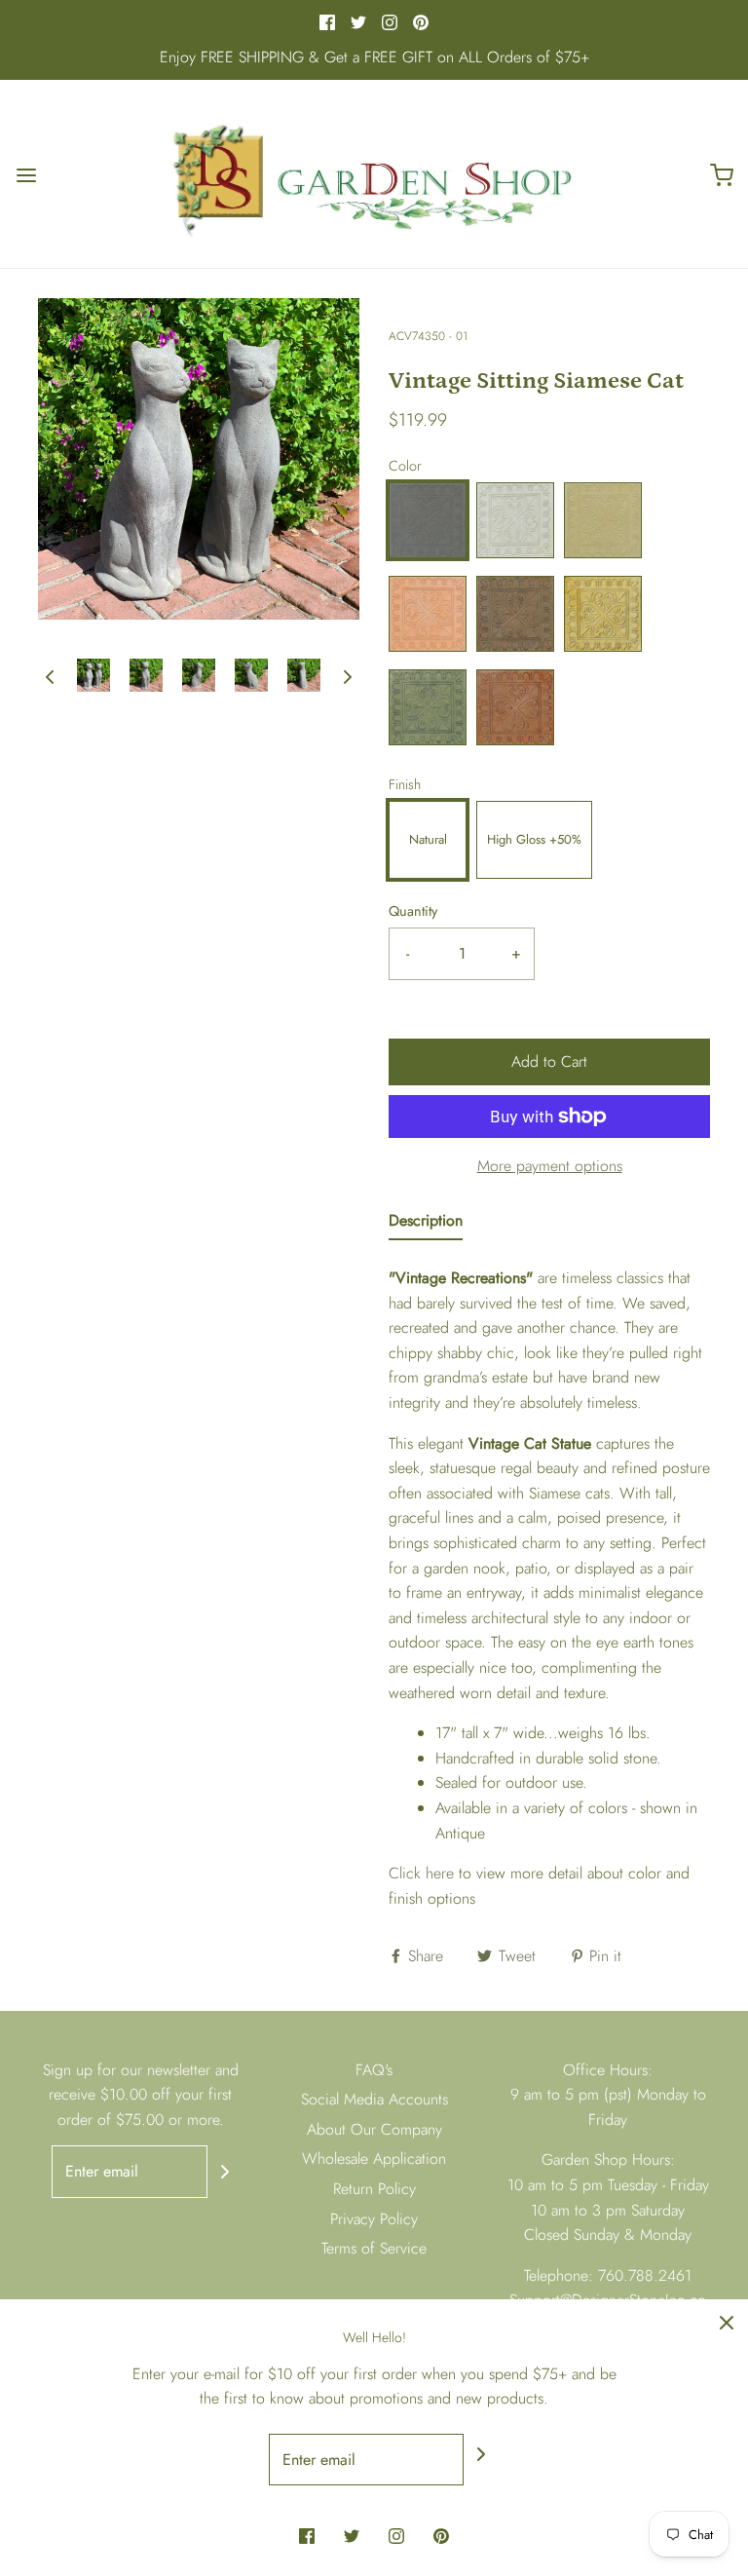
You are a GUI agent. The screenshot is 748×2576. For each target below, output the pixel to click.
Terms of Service (374, 2248)
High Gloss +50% (534, 839)
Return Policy (374, 2189)
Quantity (413, 911)
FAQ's (374, 2070)
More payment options (550, 1166)
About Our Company (374, 2129)
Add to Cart (549, 1061)
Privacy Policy (374, 2219)
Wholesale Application (374, 2159)
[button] (50, 675)
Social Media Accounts (374, 2099)
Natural (428, 839)
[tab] (426, 1225)
